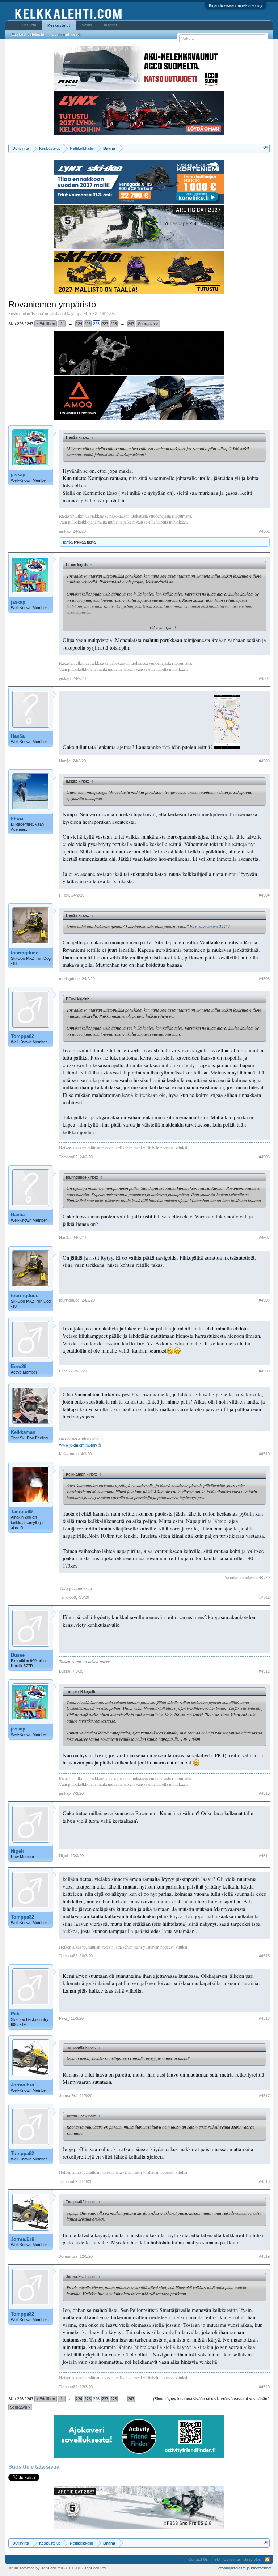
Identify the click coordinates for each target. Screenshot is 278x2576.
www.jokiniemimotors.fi (80, 1445)
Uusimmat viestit (66, 34)
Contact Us (198, 2559)
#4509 (264, 1371)
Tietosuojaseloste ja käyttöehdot (243, 2568)
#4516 (264, 2018)
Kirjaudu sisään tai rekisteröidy (236, 5)
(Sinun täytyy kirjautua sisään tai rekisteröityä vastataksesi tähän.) (211, 2399)
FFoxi (17, 819)
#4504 (264, 895)
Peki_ (17, 2014)
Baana (37, 314)
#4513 (264, 1793)
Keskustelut (59, 25)
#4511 (264, 1597)
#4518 (264, 2181)
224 (79, 324)
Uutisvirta (28, 25)
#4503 (264, 761)
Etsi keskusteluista (28, 34)
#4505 (264, 979)
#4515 (264, 1956)
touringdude (25, 953)
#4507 (264, 1238)
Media (87, 25)
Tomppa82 (22, 1036)
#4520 (264, 2387)
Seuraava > (148, 324)
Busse (18, 1655)
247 (131, 324)
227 (105, 324)
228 (114, 324)
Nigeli (17, 1851)
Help (216, 2559)
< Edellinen (46, 324)
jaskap (18, 475)
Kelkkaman (23, 1432)
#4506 (264, 1157)
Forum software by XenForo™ (57, 2568)
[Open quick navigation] (265, 148)
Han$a (67, 542)
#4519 (264, 2256)
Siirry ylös (252, 2559)
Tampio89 (22, 1511)
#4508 (264, 1300)
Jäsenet (110, 25)
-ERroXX (90, 314)
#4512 (264, 1671)
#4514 (264, 1856)
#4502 (264, 678)
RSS (267, 2559)
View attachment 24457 (210, 926)
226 (96, 324)
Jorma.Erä (22, 2085)
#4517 (264, 2096)
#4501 (264, 531)
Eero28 (19, 1366)
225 (88, 324)
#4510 (264, 1454)
